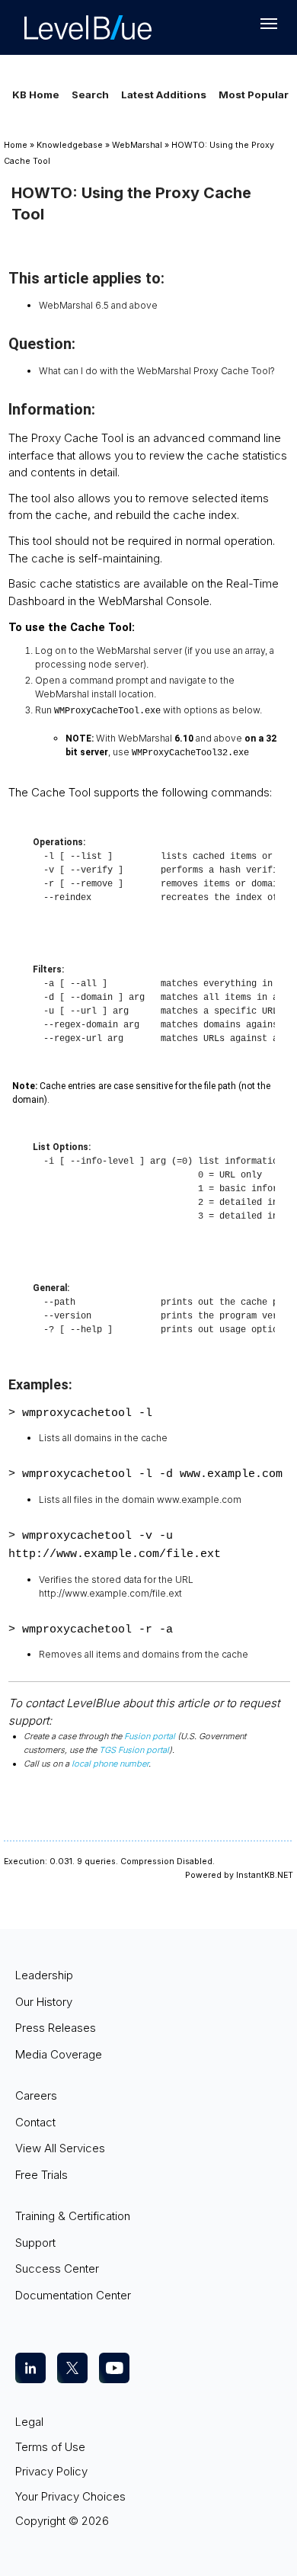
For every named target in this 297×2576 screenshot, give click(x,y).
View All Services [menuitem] (60, 2148)
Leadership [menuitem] (44, 1975)
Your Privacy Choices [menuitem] (70, 2496)
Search (90, 95)
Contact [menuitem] (35, 2122)
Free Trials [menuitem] (42, 2175)
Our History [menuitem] (44, 2002)
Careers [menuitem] (36, 2095)
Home (16, 145)
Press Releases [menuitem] (56, 2028)
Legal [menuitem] (29, 2422)
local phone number (110, 1764)
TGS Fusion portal (134, 1750)
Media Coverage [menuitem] (59, 2054)
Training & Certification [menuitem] (73, 2216)
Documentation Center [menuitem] (73, 2295)
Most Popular (254, 95)
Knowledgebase (70, 145)
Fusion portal (150, 1736)
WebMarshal (137, 145)
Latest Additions (164, 95)
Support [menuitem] (35, 2243)
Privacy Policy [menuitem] (51, 2471)
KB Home (36, 95)
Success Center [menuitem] (57, 2268)
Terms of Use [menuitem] (50, 2447)
